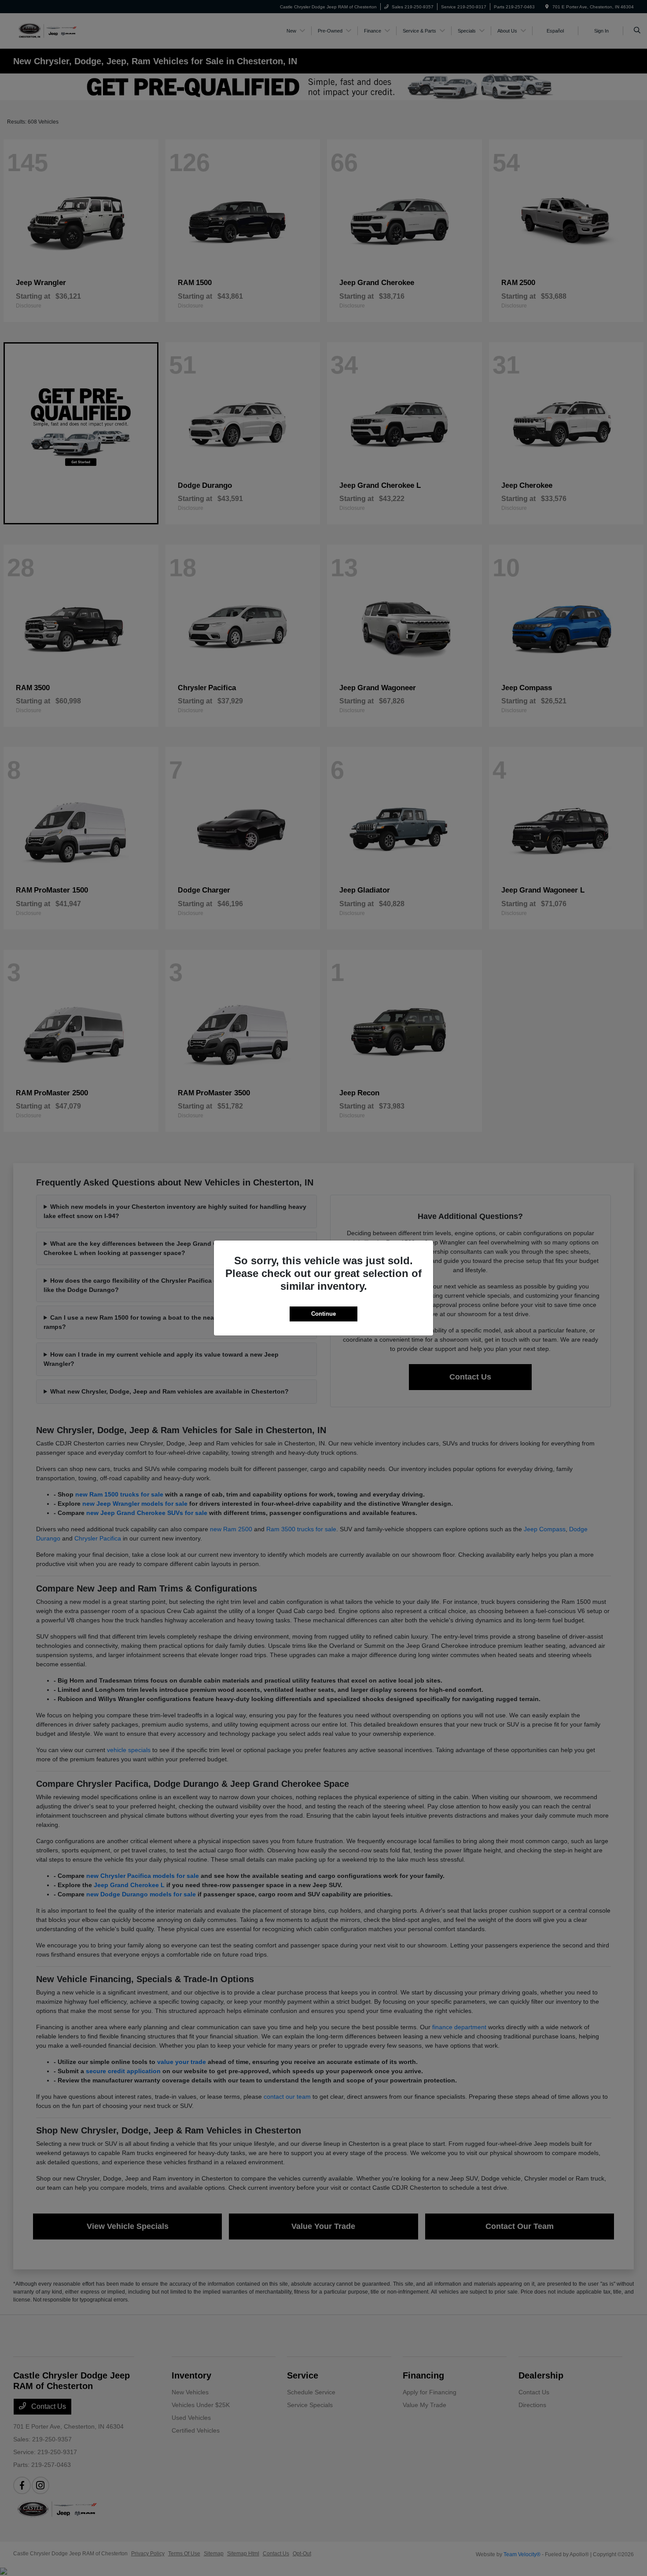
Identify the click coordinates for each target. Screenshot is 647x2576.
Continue (323, 1314)
